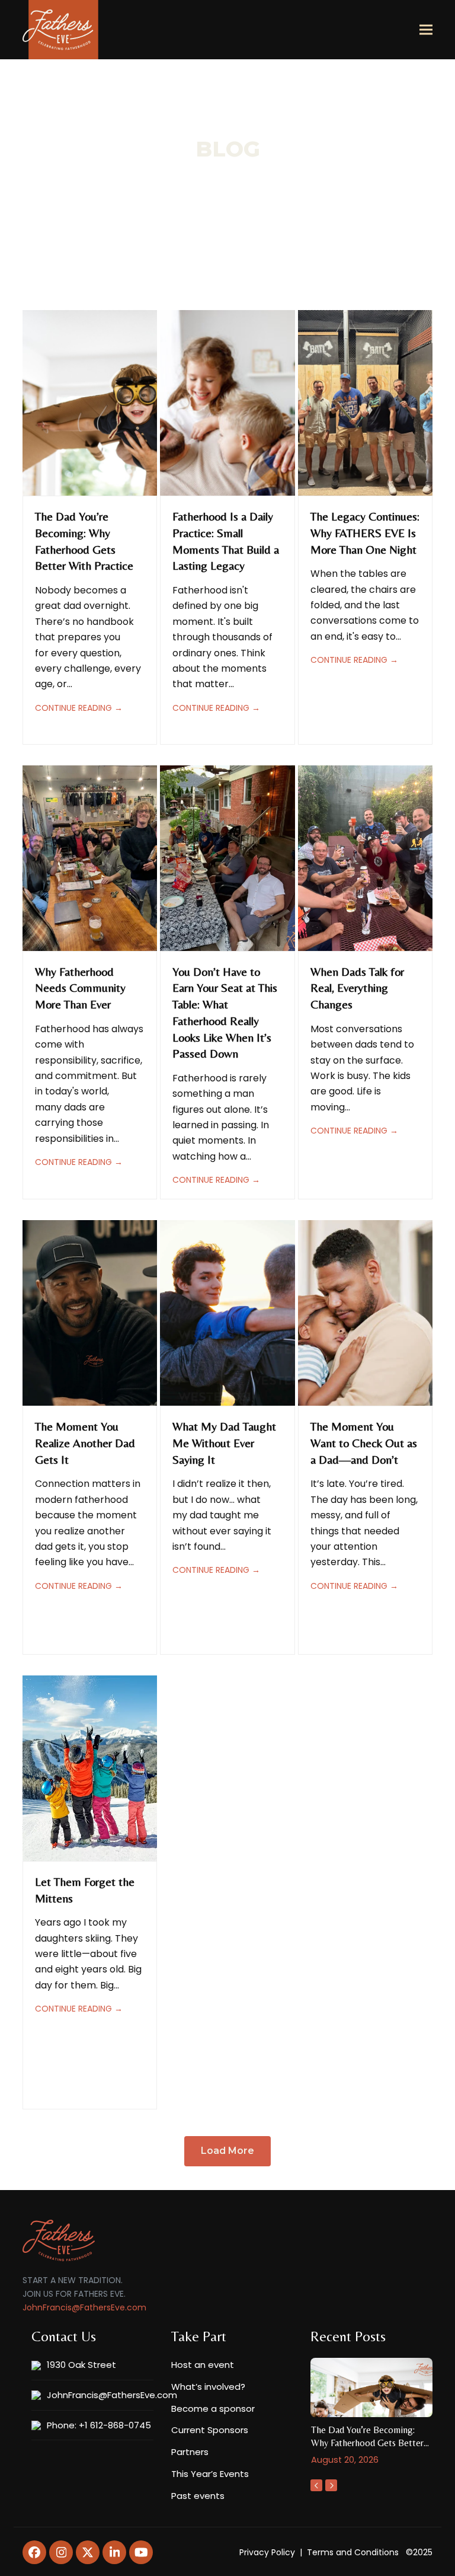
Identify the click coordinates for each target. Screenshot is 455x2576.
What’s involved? (208, 2387)
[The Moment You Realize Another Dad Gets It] (90, 1312)
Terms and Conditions (353, 2552)
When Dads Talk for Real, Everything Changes (357, 988)
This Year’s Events (210, 2474)
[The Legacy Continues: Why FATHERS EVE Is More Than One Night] (365, 402)
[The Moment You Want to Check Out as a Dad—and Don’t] (365, 1312)
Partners (190, 2452)
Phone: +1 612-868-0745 (99, 2425)
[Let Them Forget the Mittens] (90, 1768)
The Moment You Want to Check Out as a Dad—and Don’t (364, 1442)
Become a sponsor (213, 2409)
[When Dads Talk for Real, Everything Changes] (365, 858)
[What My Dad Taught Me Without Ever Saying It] (227, 1312)
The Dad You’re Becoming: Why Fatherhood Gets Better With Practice (367, 2443)
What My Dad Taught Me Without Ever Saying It (224, 1442)
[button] (426, 30)
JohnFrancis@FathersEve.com (84, 2307)
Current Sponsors (210, 2430)
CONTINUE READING (79, 708)
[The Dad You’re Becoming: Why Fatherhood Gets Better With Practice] (90, 402)
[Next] (331, 2485)
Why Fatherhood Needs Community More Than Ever (80, 988)
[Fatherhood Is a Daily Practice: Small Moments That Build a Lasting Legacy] (227, 402)
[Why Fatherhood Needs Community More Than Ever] (90, 858)
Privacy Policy (267, 2552)
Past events (198, 2496)
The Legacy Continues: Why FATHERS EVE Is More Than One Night (365, 532)
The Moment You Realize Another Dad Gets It (85, 1442)
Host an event (203, 2365)
